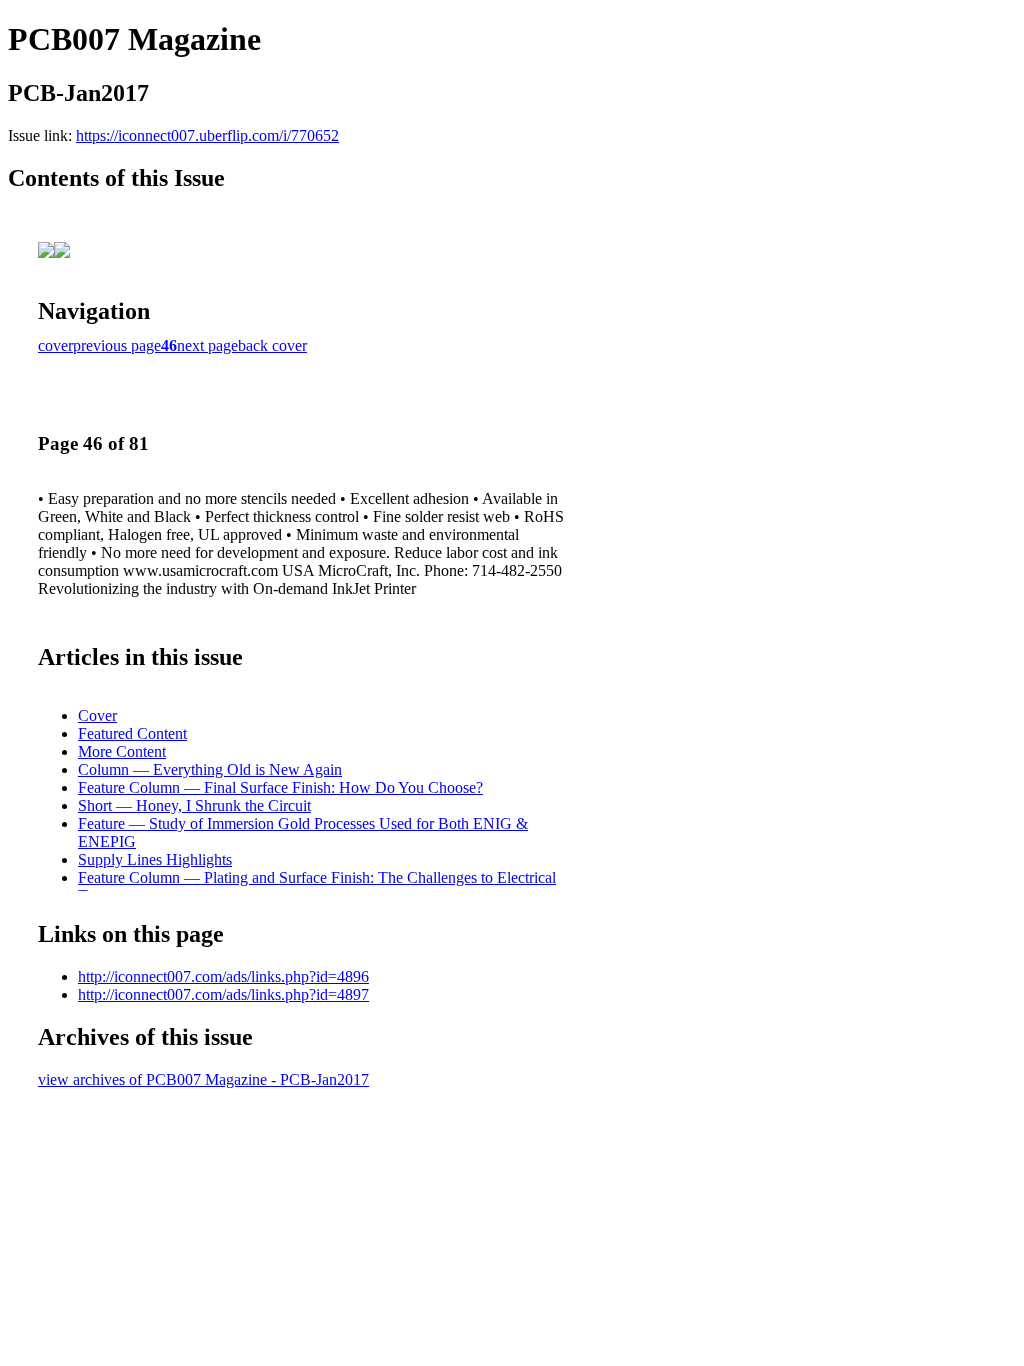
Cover (97, 715)
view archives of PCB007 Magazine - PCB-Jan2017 (203, 1079)
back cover (272, 345)
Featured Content (132, 733)
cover (55, 345)
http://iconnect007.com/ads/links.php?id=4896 (223, 976)
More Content (122, 751)
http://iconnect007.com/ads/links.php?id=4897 (223, 994)
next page (207, 345)
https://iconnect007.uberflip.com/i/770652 (207, 135)
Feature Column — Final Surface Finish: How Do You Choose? (280, 787)
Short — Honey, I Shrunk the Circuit (194, 805)
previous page (117, 345)
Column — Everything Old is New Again (210, 769)
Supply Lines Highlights (155, 859)
